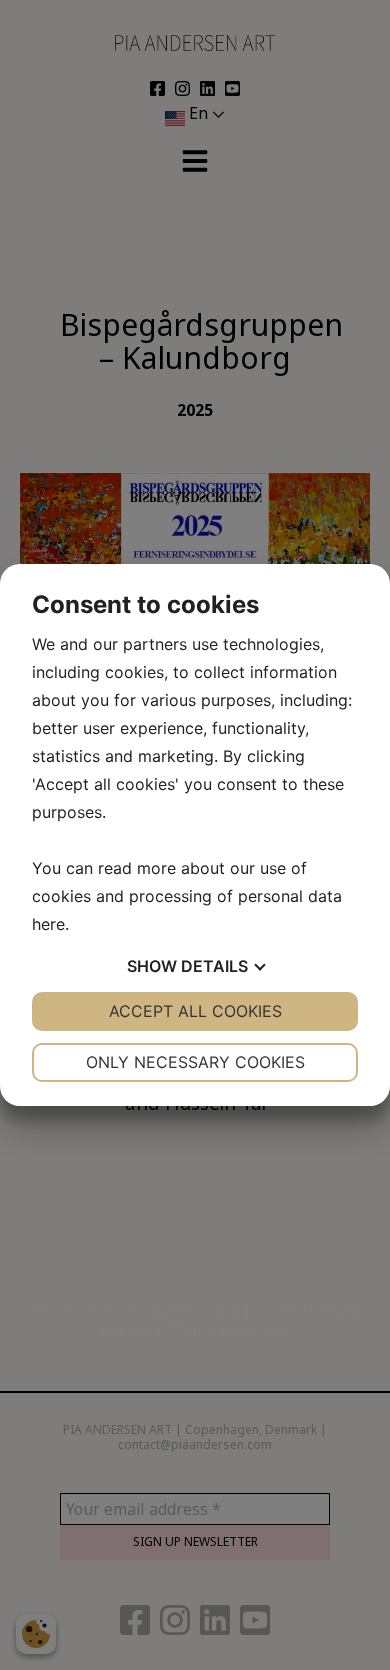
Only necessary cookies (195, 1062)
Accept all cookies (195, 1011)
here (48, 924)
